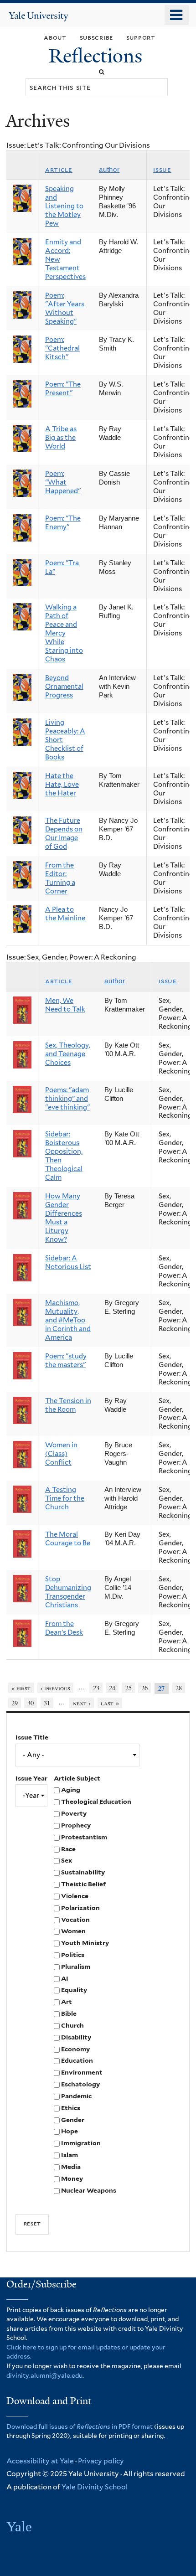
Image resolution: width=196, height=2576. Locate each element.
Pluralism (76, 1967)
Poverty (74, 1813)
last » (110, 1703)
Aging (71, 1790)
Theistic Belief (83, 1884)
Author (109, 170)
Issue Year (31, 1778)
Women (73, 1931)
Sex (67, 1860)
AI (65, 1978)
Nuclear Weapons (89, 2190)
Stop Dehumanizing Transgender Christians (68, 1592)
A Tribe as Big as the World (61, 438)
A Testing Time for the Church (65, 1498)
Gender (73, 2120)
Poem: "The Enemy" (63, 523)
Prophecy (76, 1825)
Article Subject (77, 1778)
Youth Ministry (85, 1943)
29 (15, 1703)
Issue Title (32, 1737)
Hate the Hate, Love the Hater (62, 785)
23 (96, 1688)
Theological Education (96, 1802)
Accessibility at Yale (40, 2461)
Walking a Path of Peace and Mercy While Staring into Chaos (64, 633)
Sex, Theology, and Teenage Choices (68, 1054)
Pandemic (76, 2096)
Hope (70, 2131)
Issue (162, 170)
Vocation (75, 1920)
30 (31, 1703)
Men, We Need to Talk (65, 1005)
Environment (82, 2072)
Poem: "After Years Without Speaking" (65, 308)
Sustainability (83, 1872)
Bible (69, 2013)
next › (82, 1703)
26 (144, 1688)
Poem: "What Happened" (63, 482)
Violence (75, 1896)
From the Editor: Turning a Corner (60, 878)
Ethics (71, 2108)
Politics (73, 1955)
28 (179, 1688)
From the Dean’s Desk (64, 1628)
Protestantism (84, 1837)
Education (77, 2060)
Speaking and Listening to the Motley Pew (64, 206)
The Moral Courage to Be (68, 1539)
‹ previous (55, 1688)
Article (59, 170)
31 (47, 1703)
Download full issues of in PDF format (80, 2426)
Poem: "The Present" (63, 389)
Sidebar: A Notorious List (68, 1262)
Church (72, 2025)
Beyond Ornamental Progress (64, 687)
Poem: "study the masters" (66, 1360)
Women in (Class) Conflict (61, 1454)
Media (71, 2167)
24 (112, 1688)
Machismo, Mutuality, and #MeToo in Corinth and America (68, 1320)
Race (68, 1849)
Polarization (80, 1908)
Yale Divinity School (95, 2487)
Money (72, 2179)
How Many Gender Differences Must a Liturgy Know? (64, 1218)
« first (21, 1688)
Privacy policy (101, 2461)
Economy (75, 2049)
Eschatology (80, 2084)
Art (67, 2002)
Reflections (98, 56)
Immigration (81, 2143)
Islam (70, 2155)
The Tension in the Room (68, 1405)
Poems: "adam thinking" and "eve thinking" (67, 1099)
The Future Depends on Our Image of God (64, 834)
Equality (74, 1990)
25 (129, 1688)
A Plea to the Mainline (65, 914)
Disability (76, 2037)
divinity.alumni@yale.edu (44, 2375)
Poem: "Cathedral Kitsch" (62, 348)
